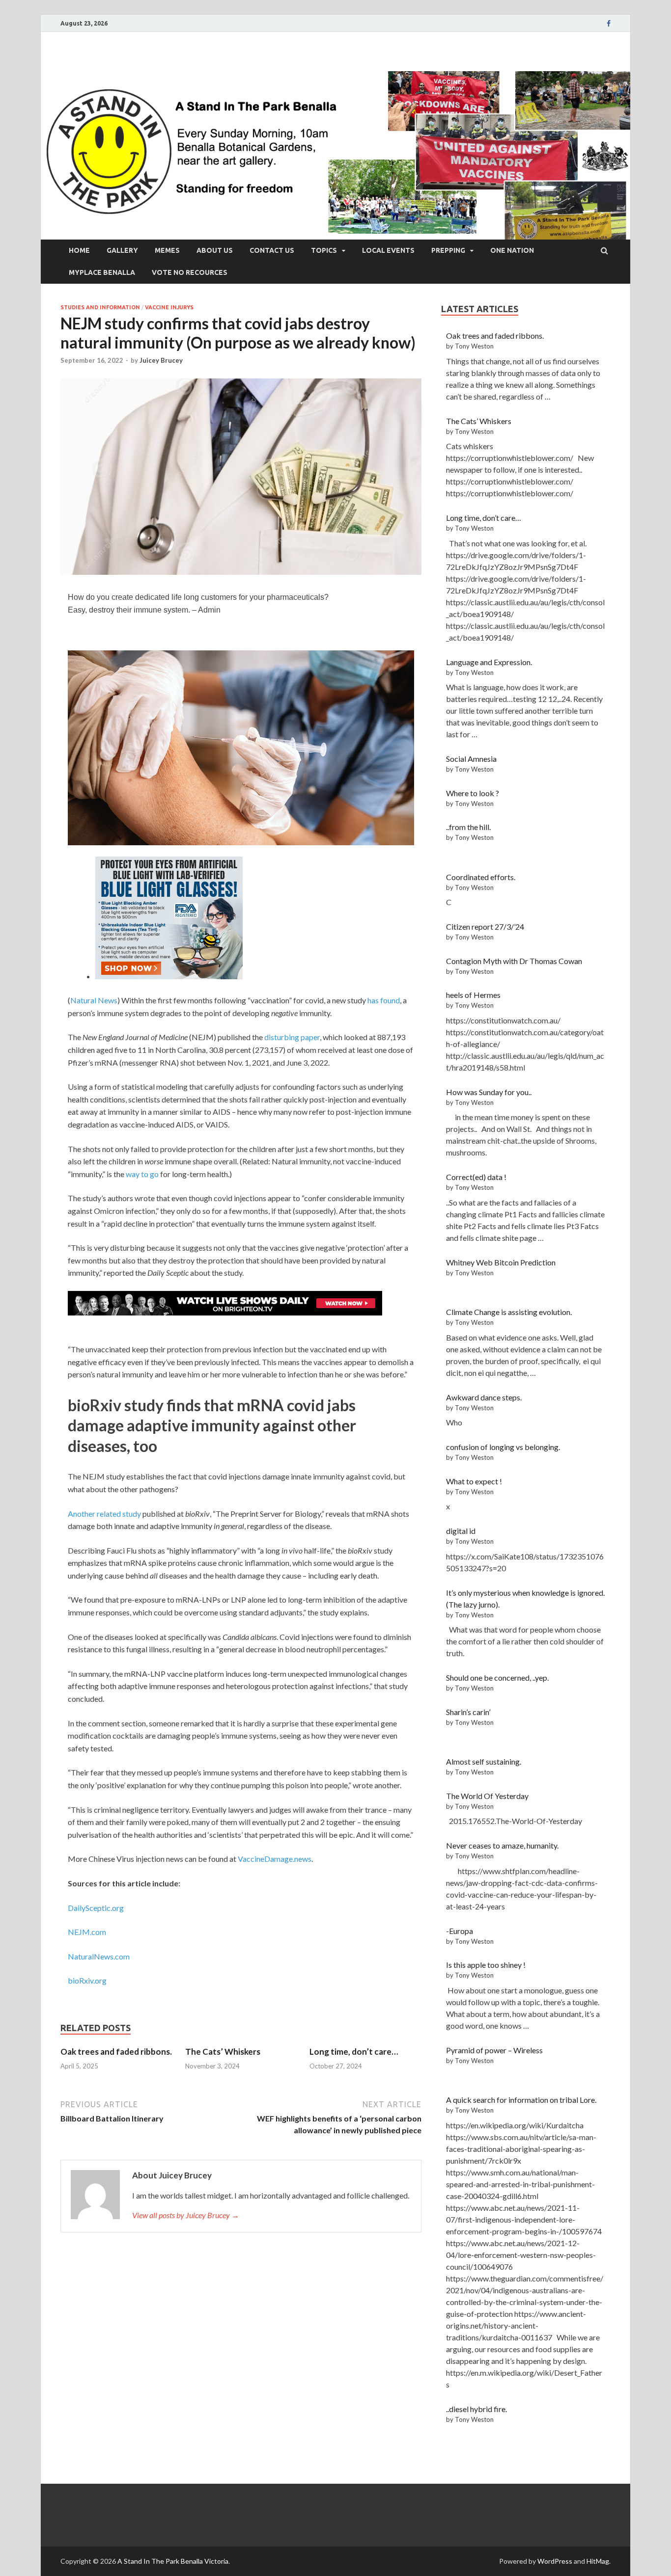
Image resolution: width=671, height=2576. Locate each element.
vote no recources (190, 272)
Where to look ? (473, 793)
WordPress (555, 2561)
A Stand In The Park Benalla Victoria (173, 2561)
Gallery (122, 250)
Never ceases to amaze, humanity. (502, 1845)
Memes (167, 250)
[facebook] (609, 24)
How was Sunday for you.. (489, 1092)
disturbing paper (292, 1037)
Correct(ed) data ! (476, 1177)
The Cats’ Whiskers (223, 2052)
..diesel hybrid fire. (476, 2409)
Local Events (388, 250)
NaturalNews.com (99, 1956)
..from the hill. (468, 827)
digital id (461, 1531)
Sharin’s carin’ (468, 1712)
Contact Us (272, 250)
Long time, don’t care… (354, 2052)
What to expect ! (474, 1481)
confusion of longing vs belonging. (503, 1447)
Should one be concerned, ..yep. (497, 1677)
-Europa (460, 1931)
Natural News (94, 1000)
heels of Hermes (473, 995)
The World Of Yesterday (487, 1796)
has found (384, 1000)
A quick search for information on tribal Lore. (521, 2100)
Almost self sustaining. (484, 1761)
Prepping (448, 250)
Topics (324, 250)
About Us (215, 250)
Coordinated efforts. (481, 877)
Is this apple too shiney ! (486, 1965)
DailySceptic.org (96, 1908)
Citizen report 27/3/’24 (485, 926)
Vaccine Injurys (169, 307)
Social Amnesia (471, 759)
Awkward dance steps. (484, 1397)
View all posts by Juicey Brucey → (186, 2215)
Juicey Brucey (161, 360)
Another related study (104, 1514)
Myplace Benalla (102, 272)
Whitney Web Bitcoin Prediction (501, 1262)
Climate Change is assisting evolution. (509, 1312)
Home (79, 250)
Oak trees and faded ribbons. (116, 2052)
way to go (142, 1174)
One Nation (512, 250)
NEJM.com (87, 1932)
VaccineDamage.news (275, 1859)
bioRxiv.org (87, 1980)
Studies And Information (100, 307)
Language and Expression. (489, 662)
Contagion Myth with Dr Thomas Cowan (514, 961)
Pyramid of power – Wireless (494, 2050)
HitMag (598, 2561)
